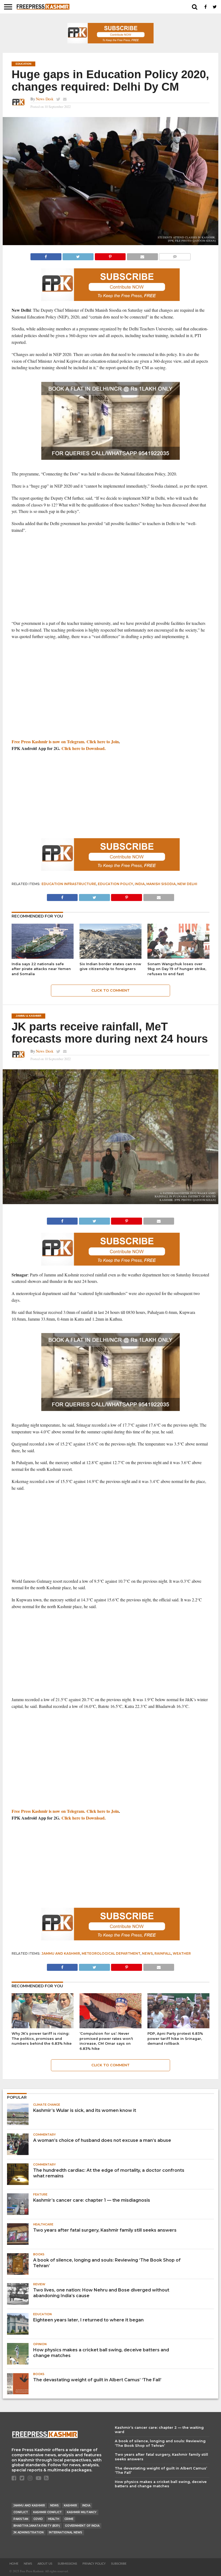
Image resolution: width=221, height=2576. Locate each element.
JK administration (29, 2532)
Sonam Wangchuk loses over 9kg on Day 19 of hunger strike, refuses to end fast (177, 969)
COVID (38, 2519)
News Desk (45, 99)
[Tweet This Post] (78, 255)
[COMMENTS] (175, 255)
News (147, 1953)
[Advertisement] (110, 577)
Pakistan (21, 2519)
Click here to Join (103, 741)
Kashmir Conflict (47, 2512)
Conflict (21, 2512)
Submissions (67, 2564)
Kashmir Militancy (82, 2512)
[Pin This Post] (110, 255)
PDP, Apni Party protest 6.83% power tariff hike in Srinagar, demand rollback (175, 2039)
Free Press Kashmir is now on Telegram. (49, 741)
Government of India (82, 2526)
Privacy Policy (94, 2564)
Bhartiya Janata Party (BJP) (37, 2526)
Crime (69, 2519)
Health (54, 2519)
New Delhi (187, 884)
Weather (182, 1953)
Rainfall (163, 1953)
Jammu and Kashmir (61, 1953)
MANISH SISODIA (161, 884)
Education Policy (115, 884)
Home (14, 2564)
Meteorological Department (111, 1953)
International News (65, 2532)
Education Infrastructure (69, 884)
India (140, 884)
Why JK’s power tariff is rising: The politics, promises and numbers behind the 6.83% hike (42, 2039)
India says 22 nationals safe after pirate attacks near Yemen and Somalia (41, 969)
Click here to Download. (84, 748)
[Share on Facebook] (46, 255)
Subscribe (119, 2564)
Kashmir (70, 2505)
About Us (45, 2564)
